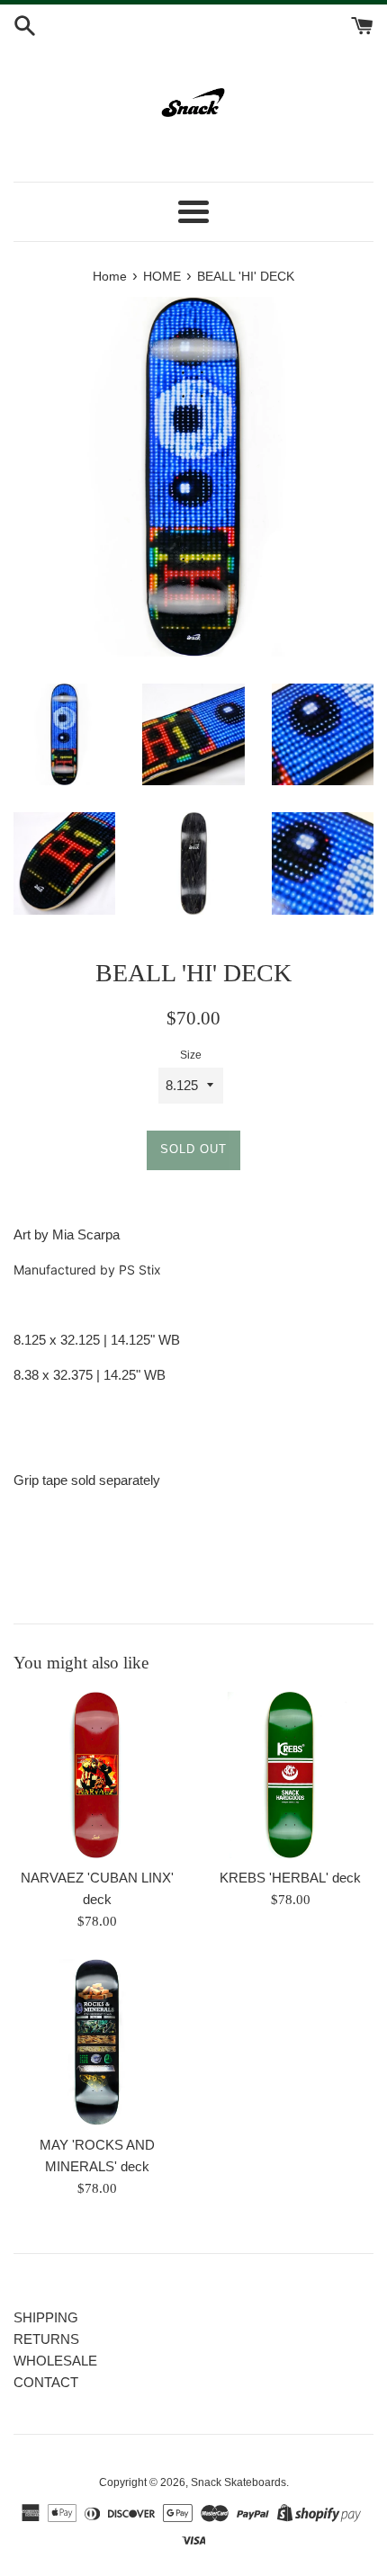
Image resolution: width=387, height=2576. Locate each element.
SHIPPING (46, 2317)
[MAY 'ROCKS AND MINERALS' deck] (97, 2042)
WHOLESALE (55, 2361)
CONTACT (46, 2382)
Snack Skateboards (238, 2482)
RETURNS (46, 2339)
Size (191, 1055)
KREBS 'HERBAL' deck (290, 1878)
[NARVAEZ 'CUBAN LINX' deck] (97, 1775)
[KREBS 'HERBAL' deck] (290, 1775)
